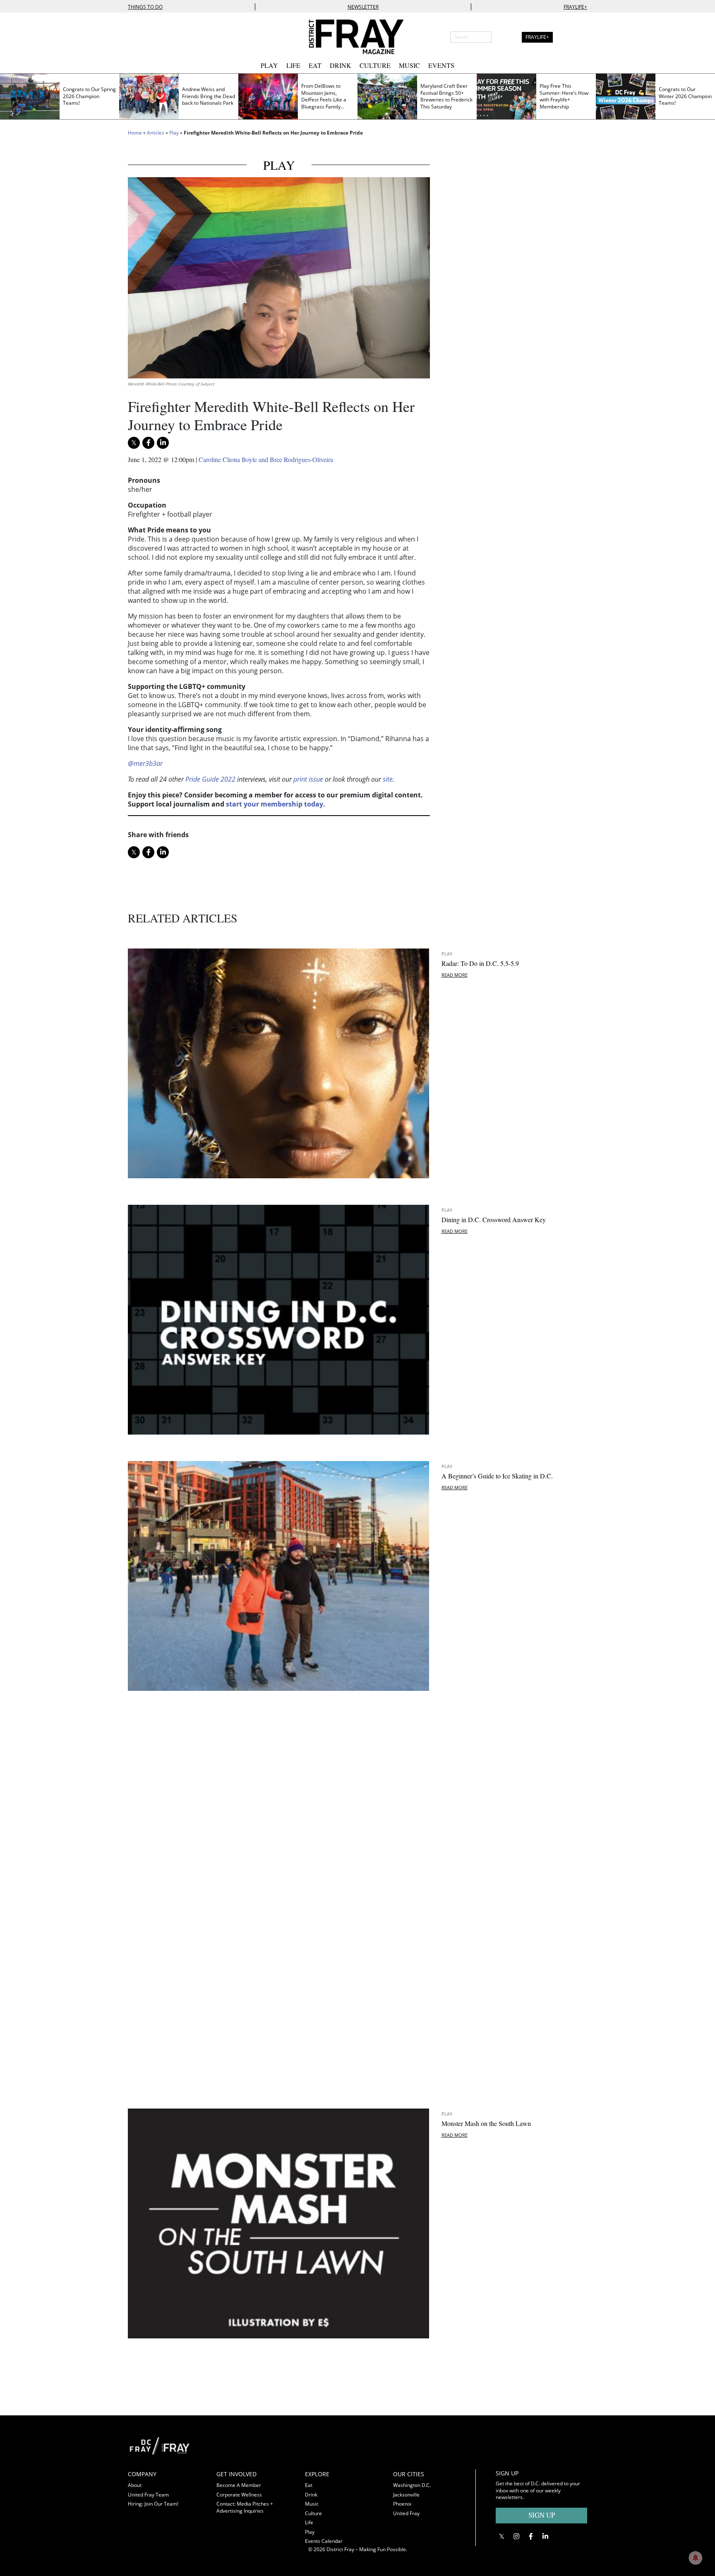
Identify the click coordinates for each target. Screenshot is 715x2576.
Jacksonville (406, 2495)
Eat (315, 65)
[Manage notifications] (696, 2558)
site (388, 779)
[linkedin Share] (163, 443)
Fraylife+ (575, 7)
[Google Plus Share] (516, 2536)
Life (293, 65)
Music (409, 65)
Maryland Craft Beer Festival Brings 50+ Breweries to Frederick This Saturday (446, 96)
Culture (375, 65)
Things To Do (145, 7)
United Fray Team (148, 2495)
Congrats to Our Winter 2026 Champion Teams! (685, 96)
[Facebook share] (148, 443)
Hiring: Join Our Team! (153, 2504)
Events (441, 65)
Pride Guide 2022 (210, 779)
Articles (156, 133)
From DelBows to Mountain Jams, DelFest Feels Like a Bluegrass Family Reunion (324, 100)
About (135, 2485)
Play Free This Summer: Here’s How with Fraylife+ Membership (564, 96)
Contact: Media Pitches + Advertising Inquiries (245, 2507)
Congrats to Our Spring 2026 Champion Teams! (89, 96)
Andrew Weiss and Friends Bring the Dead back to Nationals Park (209, 96)
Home (135, 133)
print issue (308, 779)
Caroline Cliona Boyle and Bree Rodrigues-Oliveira (266, 459)
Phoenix (402, 2504)
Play (269, 65)
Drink (341, 65)
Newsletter (363, 7)
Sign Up (542, 2515)
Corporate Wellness (239, 2495)
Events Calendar (324, 2541)
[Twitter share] (134, 443)
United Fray (406, 2513)
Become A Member (239, 2485)
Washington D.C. (412, 2485)
